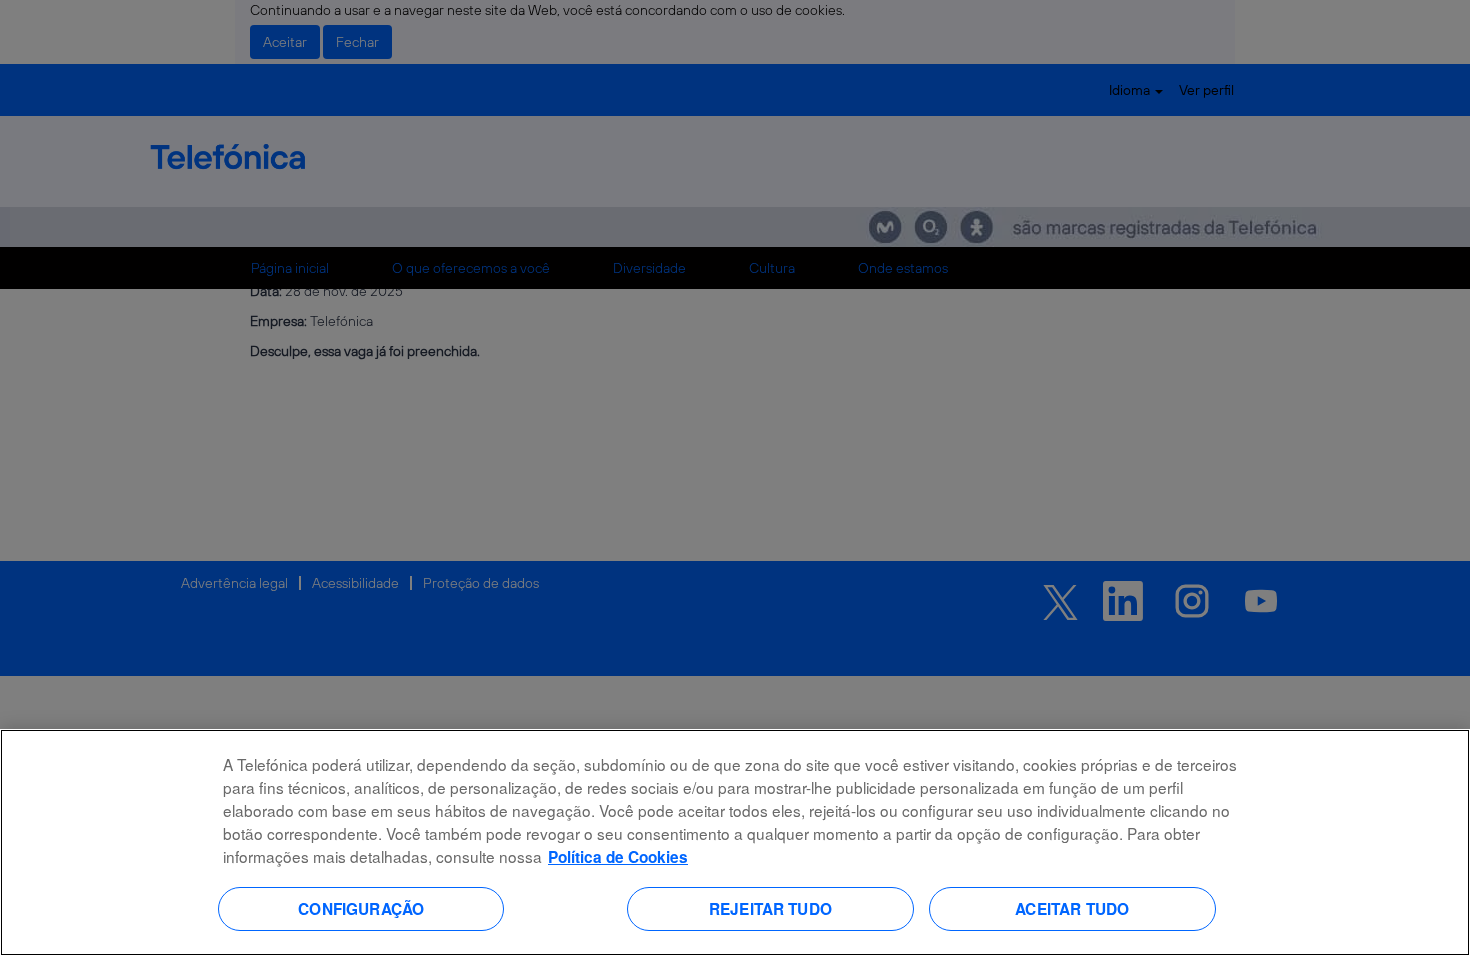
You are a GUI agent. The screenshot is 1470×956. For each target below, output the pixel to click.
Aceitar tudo (1072, 908)
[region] (735, 842)
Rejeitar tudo (770, 908)
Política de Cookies (618, 857)
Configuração (361, 908)
